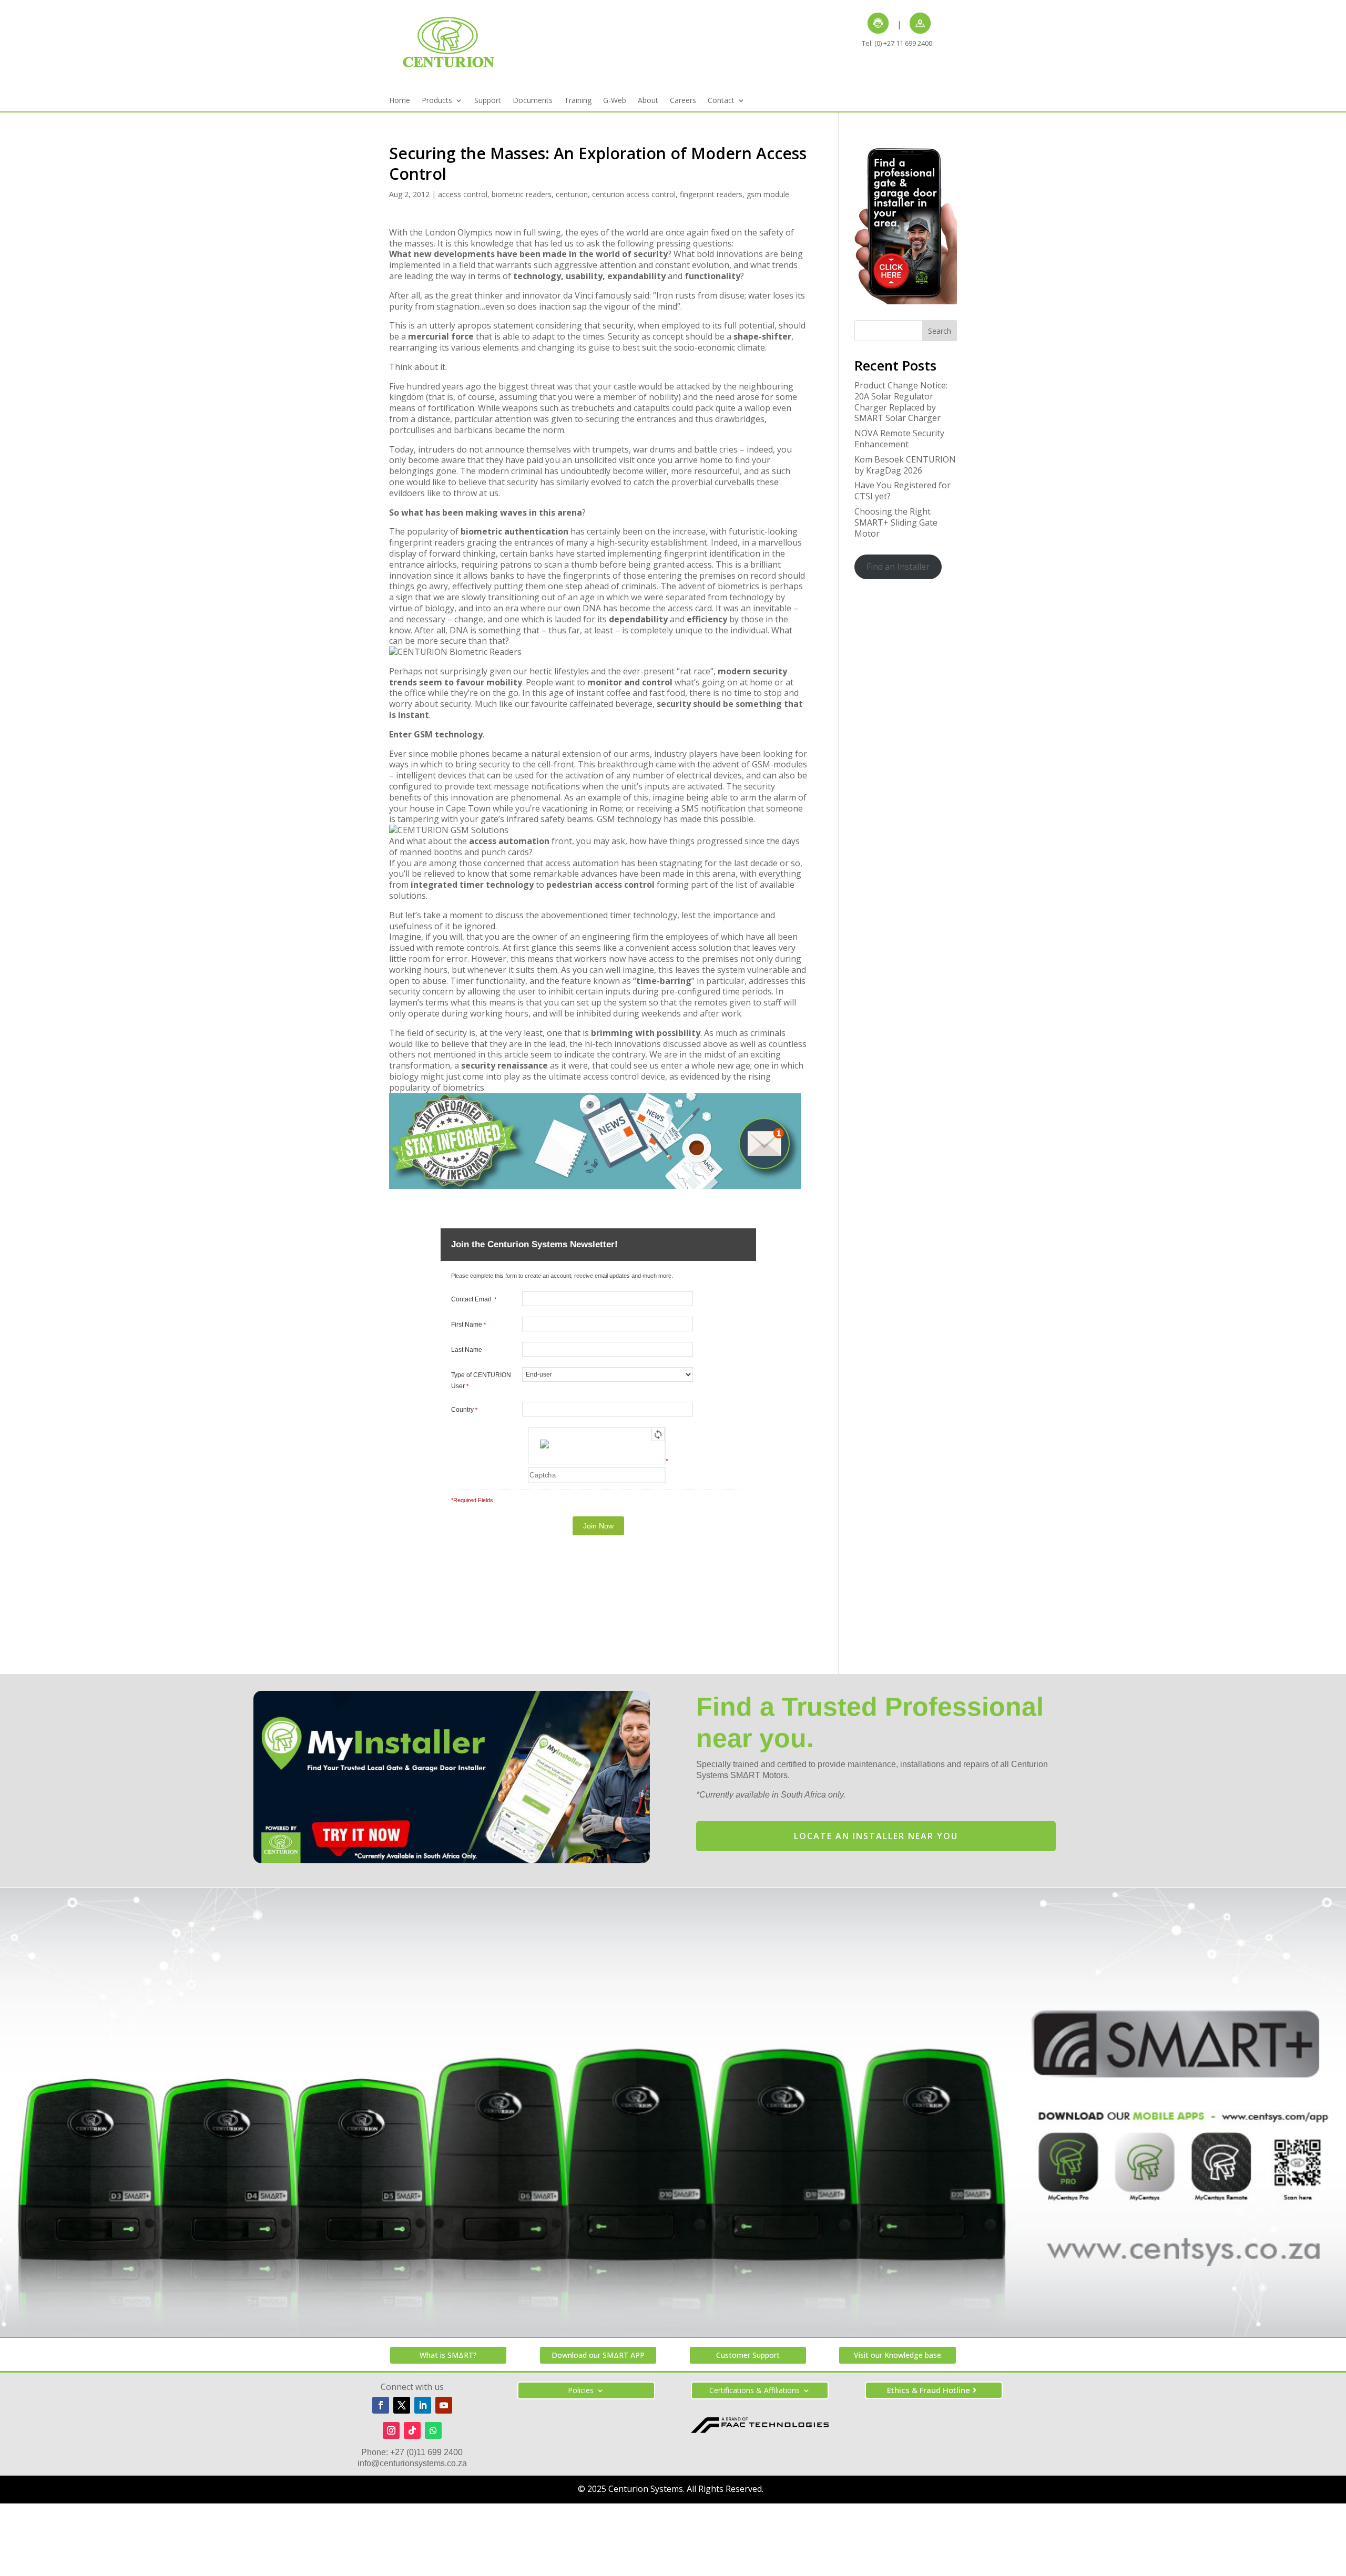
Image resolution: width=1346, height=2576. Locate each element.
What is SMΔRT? (448, 2355)
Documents (533, 101)
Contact (721, 101)
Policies (581, 2391)
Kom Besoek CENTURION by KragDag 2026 (905, 465)
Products (437, 101)
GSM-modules (779, 764)
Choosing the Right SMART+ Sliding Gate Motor (896, 522)
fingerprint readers (711, 194)
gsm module (768, 194)
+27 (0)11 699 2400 (426, 2452)
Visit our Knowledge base (898, 2355)
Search (940, 331)
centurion (572, 194)
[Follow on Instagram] (391, 2430)
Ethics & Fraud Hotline (929, 2390)
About (648, 101)
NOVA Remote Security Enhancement (899, 439)
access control (463, 194)
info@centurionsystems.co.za (412, 2463)
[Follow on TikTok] (412, 2430)
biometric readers (522, 194)
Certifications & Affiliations (754, 2391)
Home (400, 101)
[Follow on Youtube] (444, 2405)
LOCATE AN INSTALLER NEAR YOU (876, 1836)
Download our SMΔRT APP (598, 2355)
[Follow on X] (402, 2405)
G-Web (615, 101)
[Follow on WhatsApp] (433, 2430)
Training (578, 101)
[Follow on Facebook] (381, 2405)
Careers (683, 101)
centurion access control (634, 194)
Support (488, 101)
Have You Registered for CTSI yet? (903, 491)
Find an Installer (898, 567)
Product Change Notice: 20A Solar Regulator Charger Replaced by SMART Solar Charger (901, 402)
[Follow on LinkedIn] (423, 2405)
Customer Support (748, 2355)
